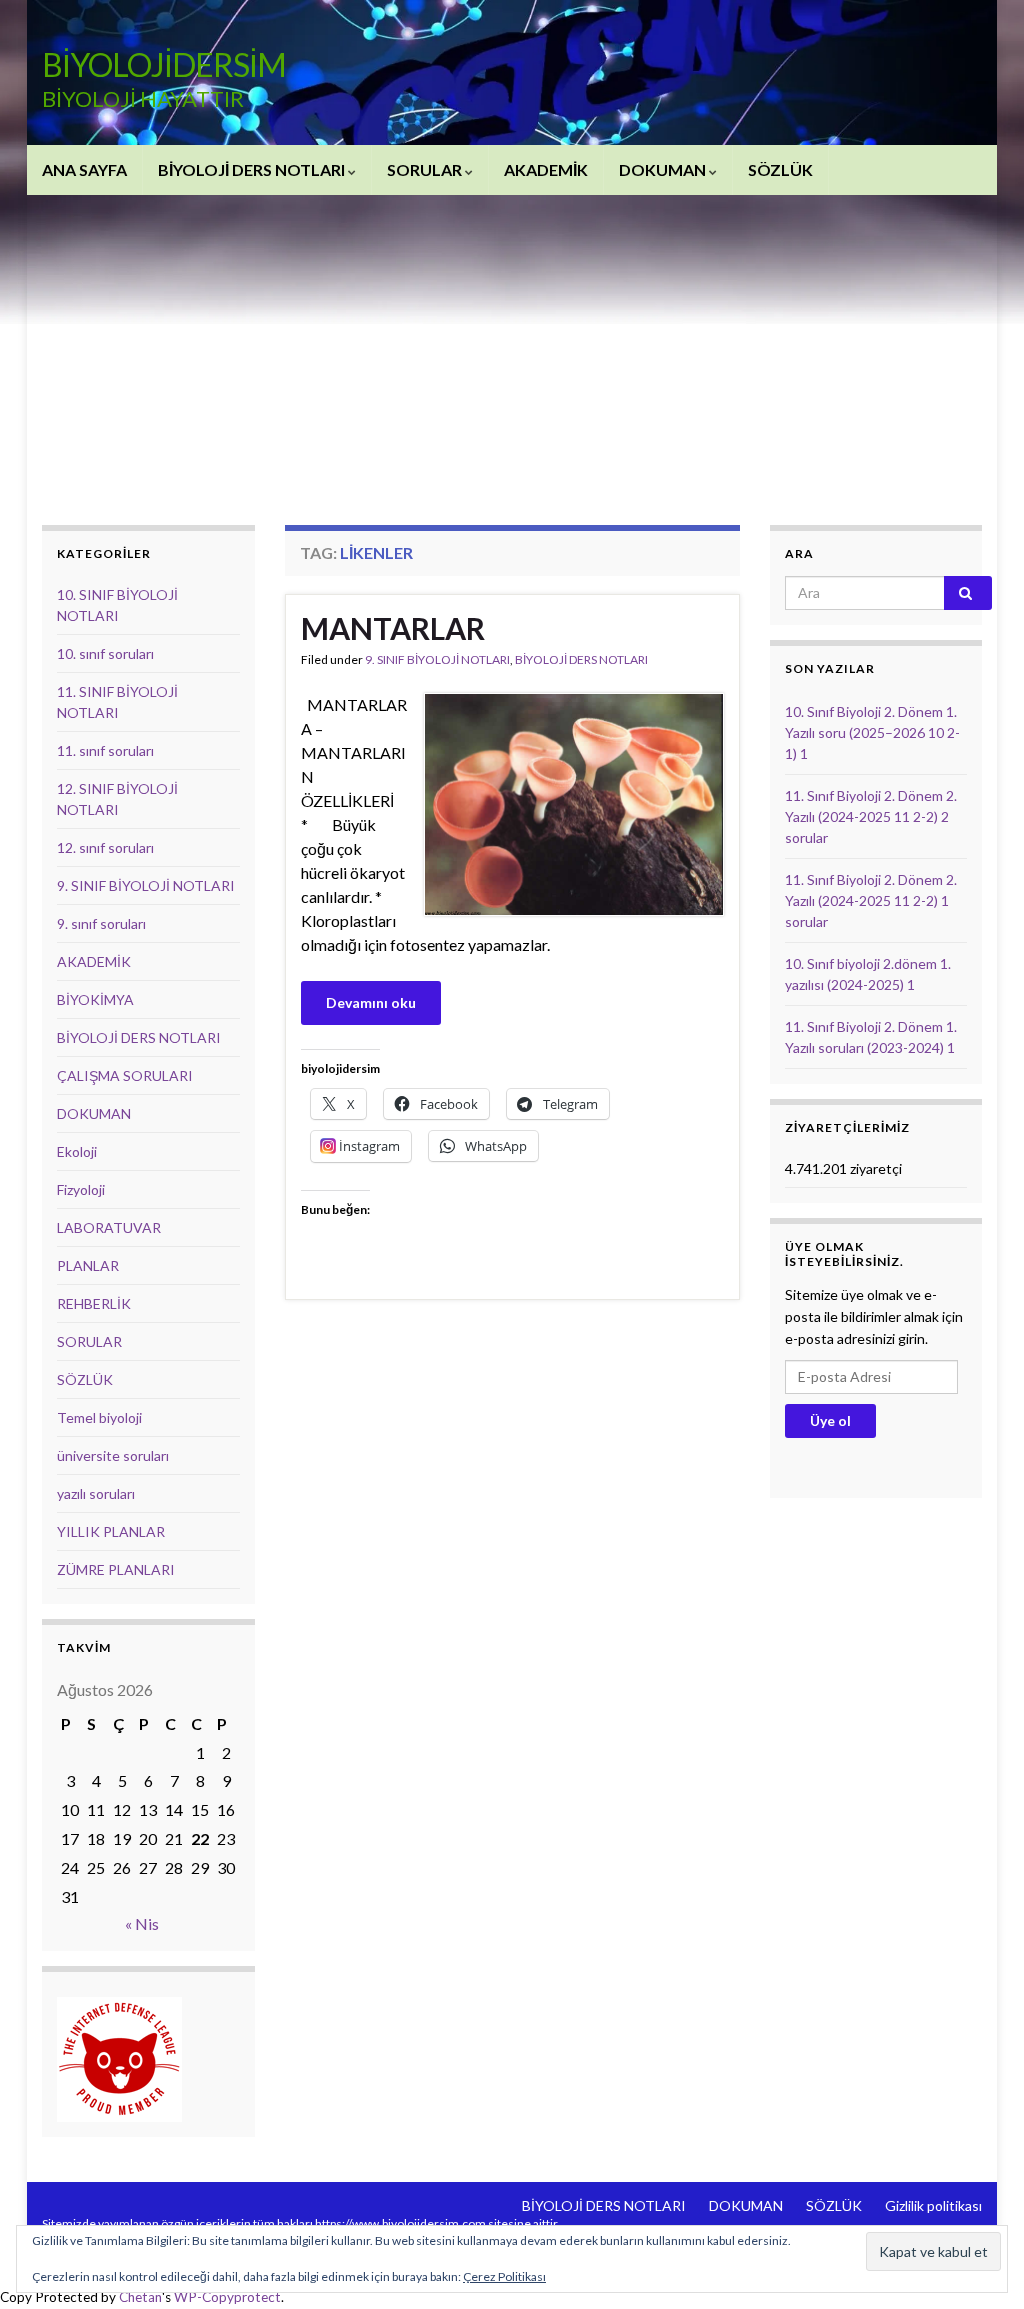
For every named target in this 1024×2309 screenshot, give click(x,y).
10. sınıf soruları (105, 653)
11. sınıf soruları (105, 750)
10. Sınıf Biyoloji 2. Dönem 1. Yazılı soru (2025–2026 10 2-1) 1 (872, 732)
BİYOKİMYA (95, 999)
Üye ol (830, 1420)
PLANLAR (88, 1265)
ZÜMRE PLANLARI (116, 1569)
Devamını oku (371, 1002)
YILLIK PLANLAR (111, 1531)
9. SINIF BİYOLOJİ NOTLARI (437, 659)
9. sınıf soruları (101, 923)
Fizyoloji (81, 1189)
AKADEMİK (546, 169)
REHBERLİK (94, 1303)
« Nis (142, 1923)
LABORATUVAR (109, 1227)
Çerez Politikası (504, 2276)
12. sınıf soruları (105, 847)
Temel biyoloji (99, 1417)
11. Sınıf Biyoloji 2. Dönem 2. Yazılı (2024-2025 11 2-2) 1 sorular (871, 900)
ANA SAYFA (84, 169)
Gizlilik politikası (933, 2205)
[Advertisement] (512, 345)
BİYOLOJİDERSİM (164, 64)
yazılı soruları (96, 1493)
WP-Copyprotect (227, 2297)
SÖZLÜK (780, 169)
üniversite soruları (113, 1455)
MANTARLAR (393, 628)
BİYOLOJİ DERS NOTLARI (253, 169)
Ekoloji (77, 1151)
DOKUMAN (664, 169)
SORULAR (426, 169)
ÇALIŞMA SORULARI (125, 1075)
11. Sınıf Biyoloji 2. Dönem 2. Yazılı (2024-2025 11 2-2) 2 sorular (871, 816)
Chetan (140, 2297)
